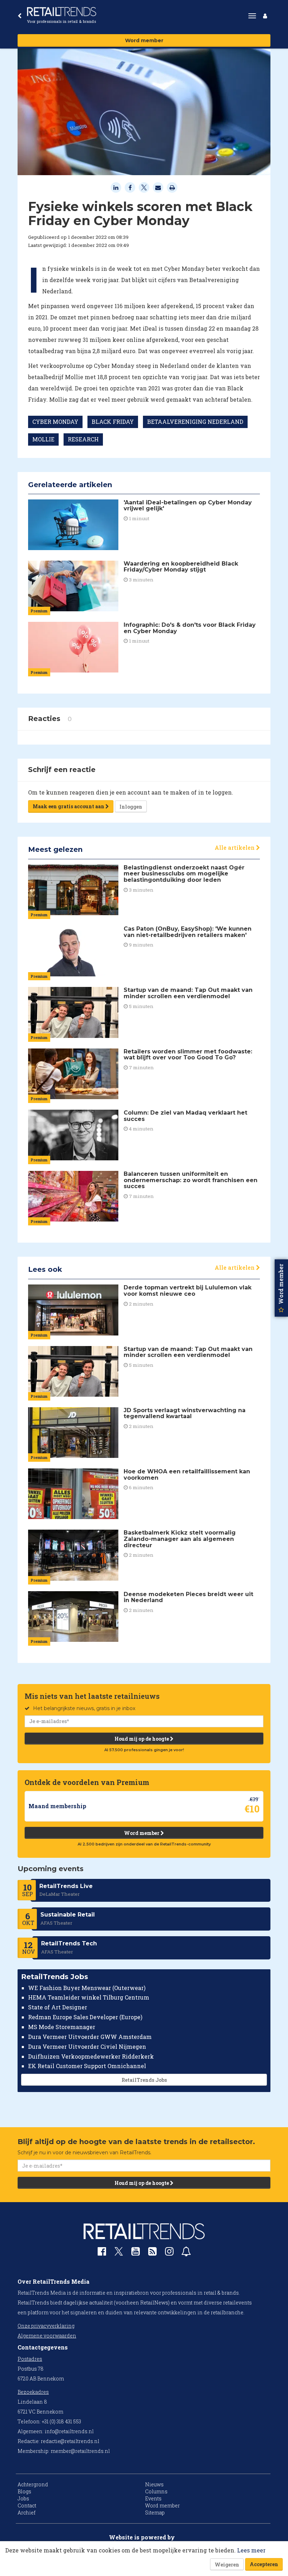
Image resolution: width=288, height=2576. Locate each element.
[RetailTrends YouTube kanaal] (136, 2253)
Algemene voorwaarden (47, 2336)
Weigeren (227, 2565)
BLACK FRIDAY (113, 422)
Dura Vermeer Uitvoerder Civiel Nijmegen (87, 2046)
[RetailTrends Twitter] (119, 2254)
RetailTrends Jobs (144, 2080)
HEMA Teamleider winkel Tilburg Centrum (89, 1997)
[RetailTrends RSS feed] (152, 2253)
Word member (144, 40)
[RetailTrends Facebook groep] (102, 2253)
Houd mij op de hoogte (142, 1739)
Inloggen (131, 807)
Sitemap (155, 2513)
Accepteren (264, 2564)
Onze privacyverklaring (46, 2326)
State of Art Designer (58, 2007)
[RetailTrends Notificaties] (186, 2253)
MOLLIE (43, 439)
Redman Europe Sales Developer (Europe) (85, 2017)
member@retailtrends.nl (80, 2451)
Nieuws (154, 2484)
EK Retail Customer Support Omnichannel (87, 2066)
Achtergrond (33, 2484)
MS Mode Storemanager (62, 2027)
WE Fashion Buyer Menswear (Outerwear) (87, 1988)
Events (153, 2498)
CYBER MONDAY (55, 422)
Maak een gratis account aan (69, 806)
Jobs (23, 2498)
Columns (156, 2491)
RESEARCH (83, 439)
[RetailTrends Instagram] (169, 2253)
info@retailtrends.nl (69, 2431)
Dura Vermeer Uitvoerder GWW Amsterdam (90, 2037)
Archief (27, 2513)
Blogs (24, 2491)
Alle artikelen (235, 847)
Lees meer (251, 2550)
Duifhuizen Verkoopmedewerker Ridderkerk (91, 2056)
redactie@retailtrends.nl (70, 2441)
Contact (27, 2505)
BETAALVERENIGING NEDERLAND (195, 422)
